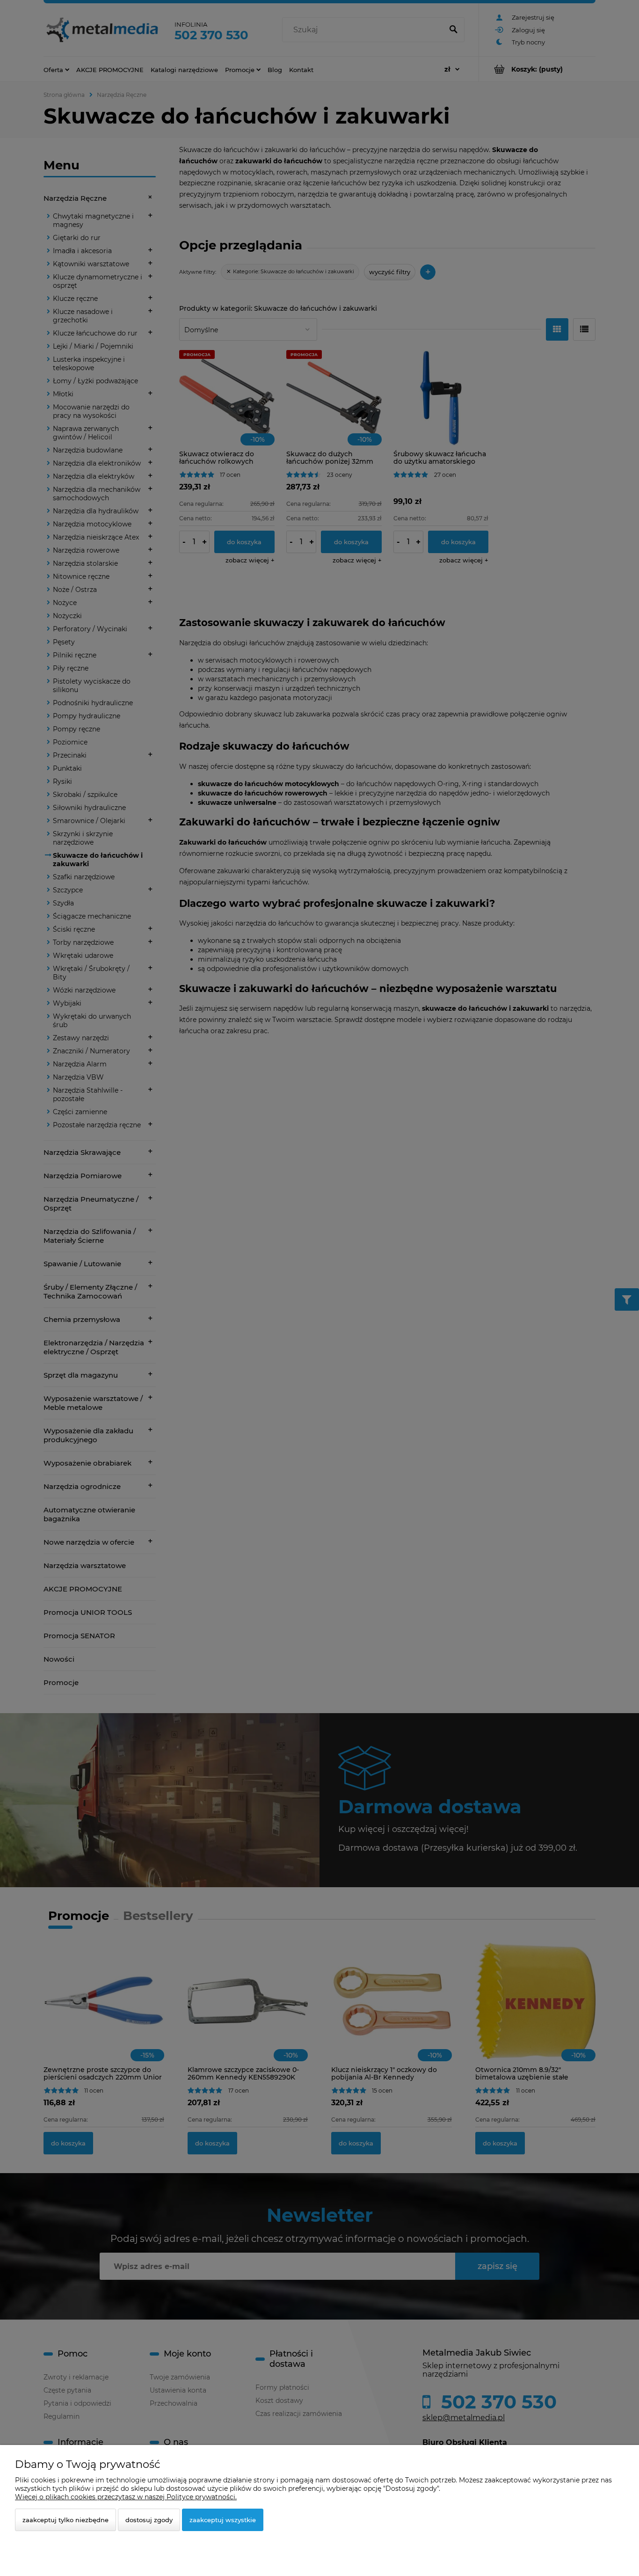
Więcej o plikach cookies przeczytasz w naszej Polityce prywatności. (126, 2497)
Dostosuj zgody (149, 2520)
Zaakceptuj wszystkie (223, 2520)
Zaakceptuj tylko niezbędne (65, 2520)
